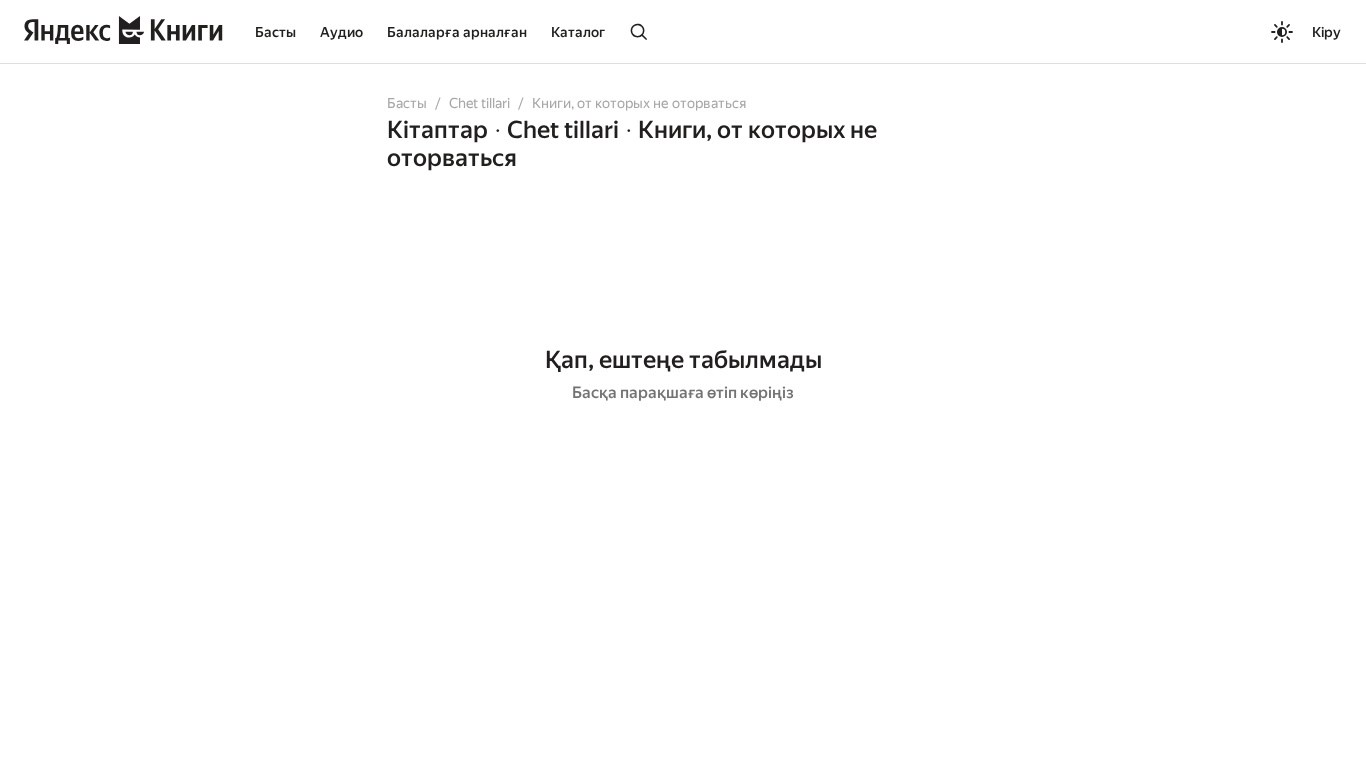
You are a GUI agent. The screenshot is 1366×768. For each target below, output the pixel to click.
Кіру (1326, 32)
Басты (275, 32)
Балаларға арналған (457, 32)
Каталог (578, 32)
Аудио (341, 32)
